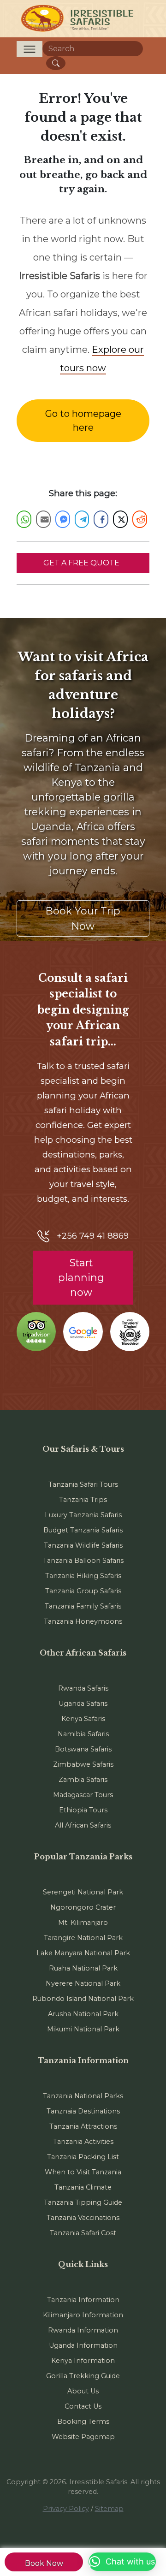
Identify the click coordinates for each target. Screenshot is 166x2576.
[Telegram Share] (82, 519)
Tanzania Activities (83, 2142)
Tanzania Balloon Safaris (83, 1561)
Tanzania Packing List (83, 2157)
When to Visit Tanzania (83, 2172)
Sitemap (109, 2509)
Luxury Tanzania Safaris (83, 1515)
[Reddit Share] (140, 519)
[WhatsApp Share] (24, 519)
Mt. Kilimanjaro (83, 1923)
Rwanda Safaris (83, 1688)
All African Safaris (83, 1825)
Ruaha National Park (83, 1968)
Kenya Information (83, 2361)
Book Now (44, 2563)
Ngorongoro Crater (83, 1907)
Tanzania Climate (83, 2187)
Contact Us (83, 2406)
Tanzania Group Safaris (83, 1591)
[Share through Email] (43, 519)
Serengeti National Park (83, 1892)
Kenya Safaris (83, 1719)
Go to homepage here (83, 421)
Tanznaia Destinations (83, 2111)
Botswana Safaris (83, 1749)
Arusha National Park (83, 2014)
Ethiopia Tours (83, 1810)
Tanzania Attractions (83, 2126)
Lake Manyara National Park (83, 1953)
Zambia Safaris (83, 1780)
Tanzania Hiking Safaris (83, 1576)
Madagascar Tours (83, 1795)
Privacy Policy (66, 2509)
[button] (122, 2562)
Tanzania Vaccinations (83, 2218)
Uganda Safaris (83, 1703)
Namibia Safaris (83, 1734)
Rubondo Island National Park (83, 1999)
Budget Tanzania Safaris (83, 1530)
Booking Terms (83, 2422)
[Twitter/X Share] (120, 519)
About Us (83, 2391)
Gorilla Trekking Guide (83, 2376)
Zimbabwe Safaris (83, 1764)
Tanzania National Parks (83, 2096)
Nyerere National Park (83, 1983)
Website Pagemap (83, 2437)
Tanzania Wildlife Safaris (83, 1545)
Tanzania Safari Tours (83, 1484)
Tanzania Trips (83, 1500)
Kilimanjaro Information (83, 2315)
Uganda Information (83, 2345)
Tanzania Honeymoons (83, 1621)
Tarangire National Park (83, 1938)
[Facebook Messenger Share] (63, 519)
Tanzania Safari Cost (83, 2233)
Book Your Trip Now (83, 918)
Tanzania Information (83, 2300)
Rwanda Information (83, 2330)
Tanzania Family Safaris (83, 1606)
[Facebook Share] (101, 519)
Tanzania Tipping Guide (83, 2202)
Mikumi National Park (83, 2029)
